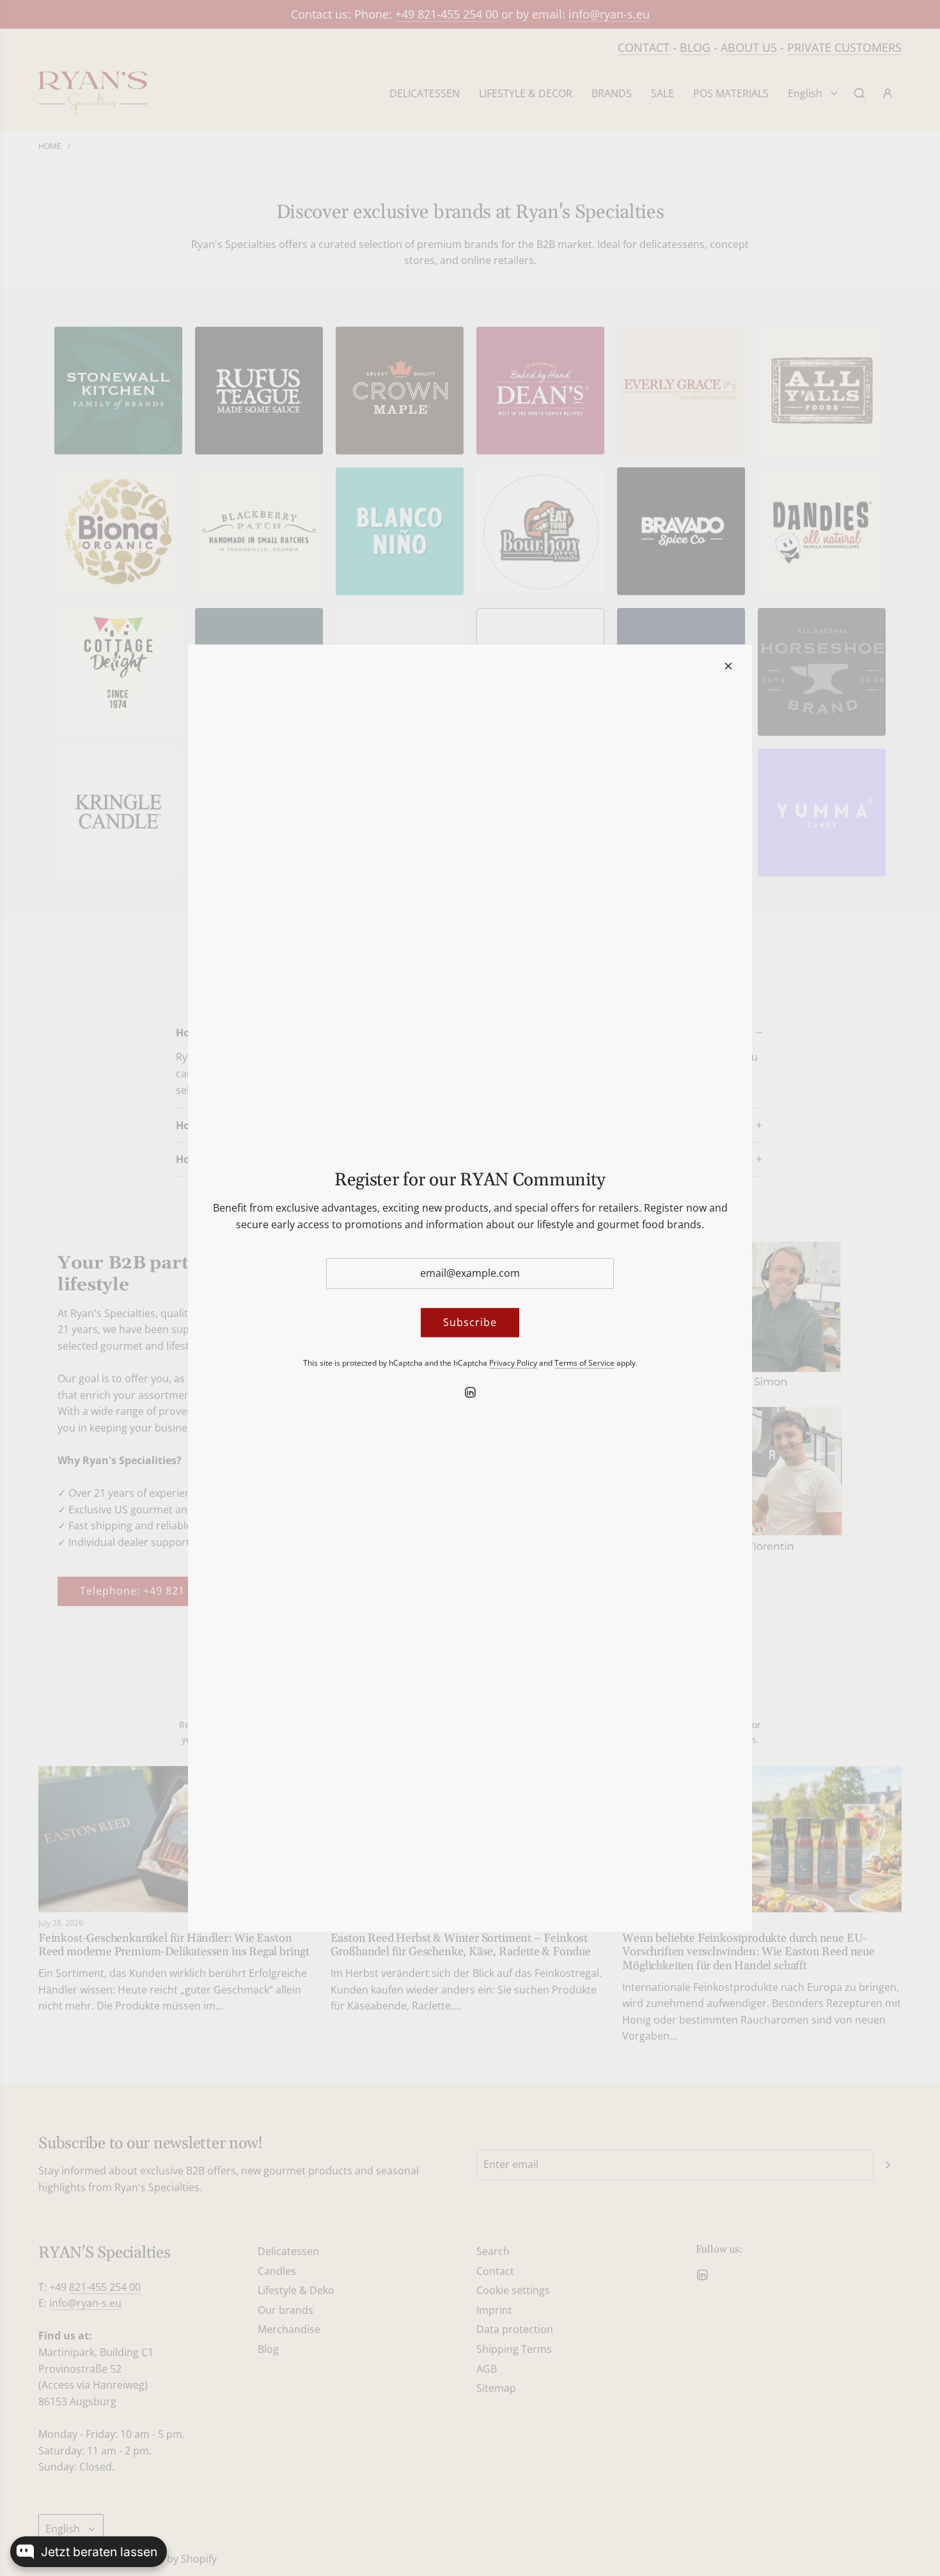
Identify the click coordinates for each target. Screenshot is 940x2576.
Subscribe (470, 1322)
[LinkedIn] (470, 1393)
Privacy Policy (513, 1362)
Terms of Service (584, 1362)
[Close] (728, 666)
